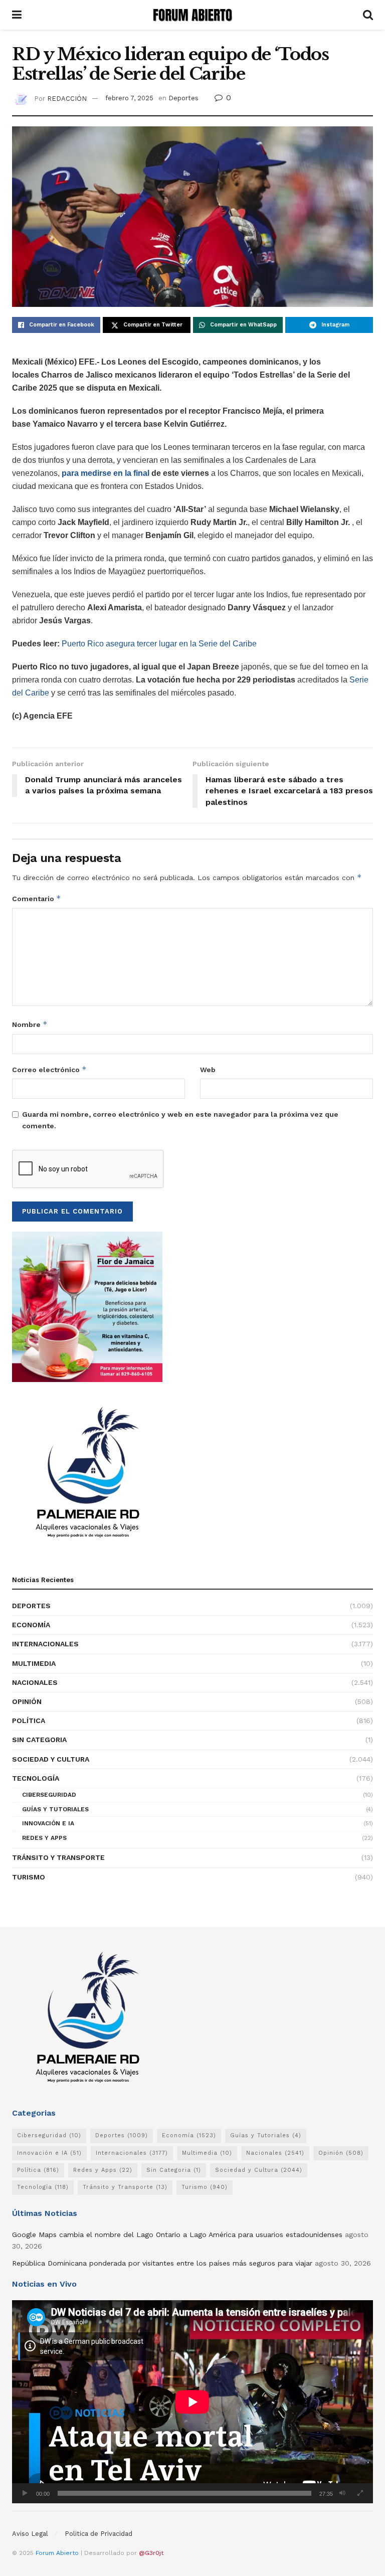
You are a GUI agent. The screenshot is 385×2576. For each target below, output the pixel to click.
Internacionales (45, 1644)
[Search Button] (368, 15)
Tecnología (36, 1778)
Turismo (29, 1877)
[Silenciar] (342, 2493)
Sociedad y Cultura (51, 1759)
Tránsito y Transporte (58, 1857)
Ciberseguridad (49, 1795)
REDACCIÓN (67, 98)
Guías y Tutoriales (55, 1809)
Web (208, 1070)
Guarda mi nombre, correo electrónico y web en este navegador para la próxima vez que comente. (180, 1120)
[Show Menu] (17, 15)
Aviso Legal (30, 2534)
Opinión (27, 1701)
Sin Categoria (39, 1740)
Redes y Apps (44, 1838)
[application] (192, 2402)
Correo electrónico (49, 1069)
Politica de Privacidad (99, 2534)
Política (29, 1721)
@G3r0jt (151, 2553)
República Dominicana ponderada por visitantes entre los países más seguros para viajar (162, 2263)
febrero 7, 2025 (129, 98)
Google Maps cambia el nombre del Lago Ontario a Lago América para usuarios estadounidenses (177, 2235)
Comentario (37, 898)
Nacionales (35, 1682)
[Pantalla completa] (360, 2493)
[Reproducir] (25, 2493)
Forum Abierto (58, 2553)
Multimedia (34, 1663)
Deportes (183, 98)
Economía (31, 1625)
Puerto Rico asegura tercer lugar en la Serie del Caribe (159, 644)
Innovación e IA (48, 1823)
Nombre (30, 1024)
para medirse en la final (107, 473)
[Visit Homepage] (192, 15)
